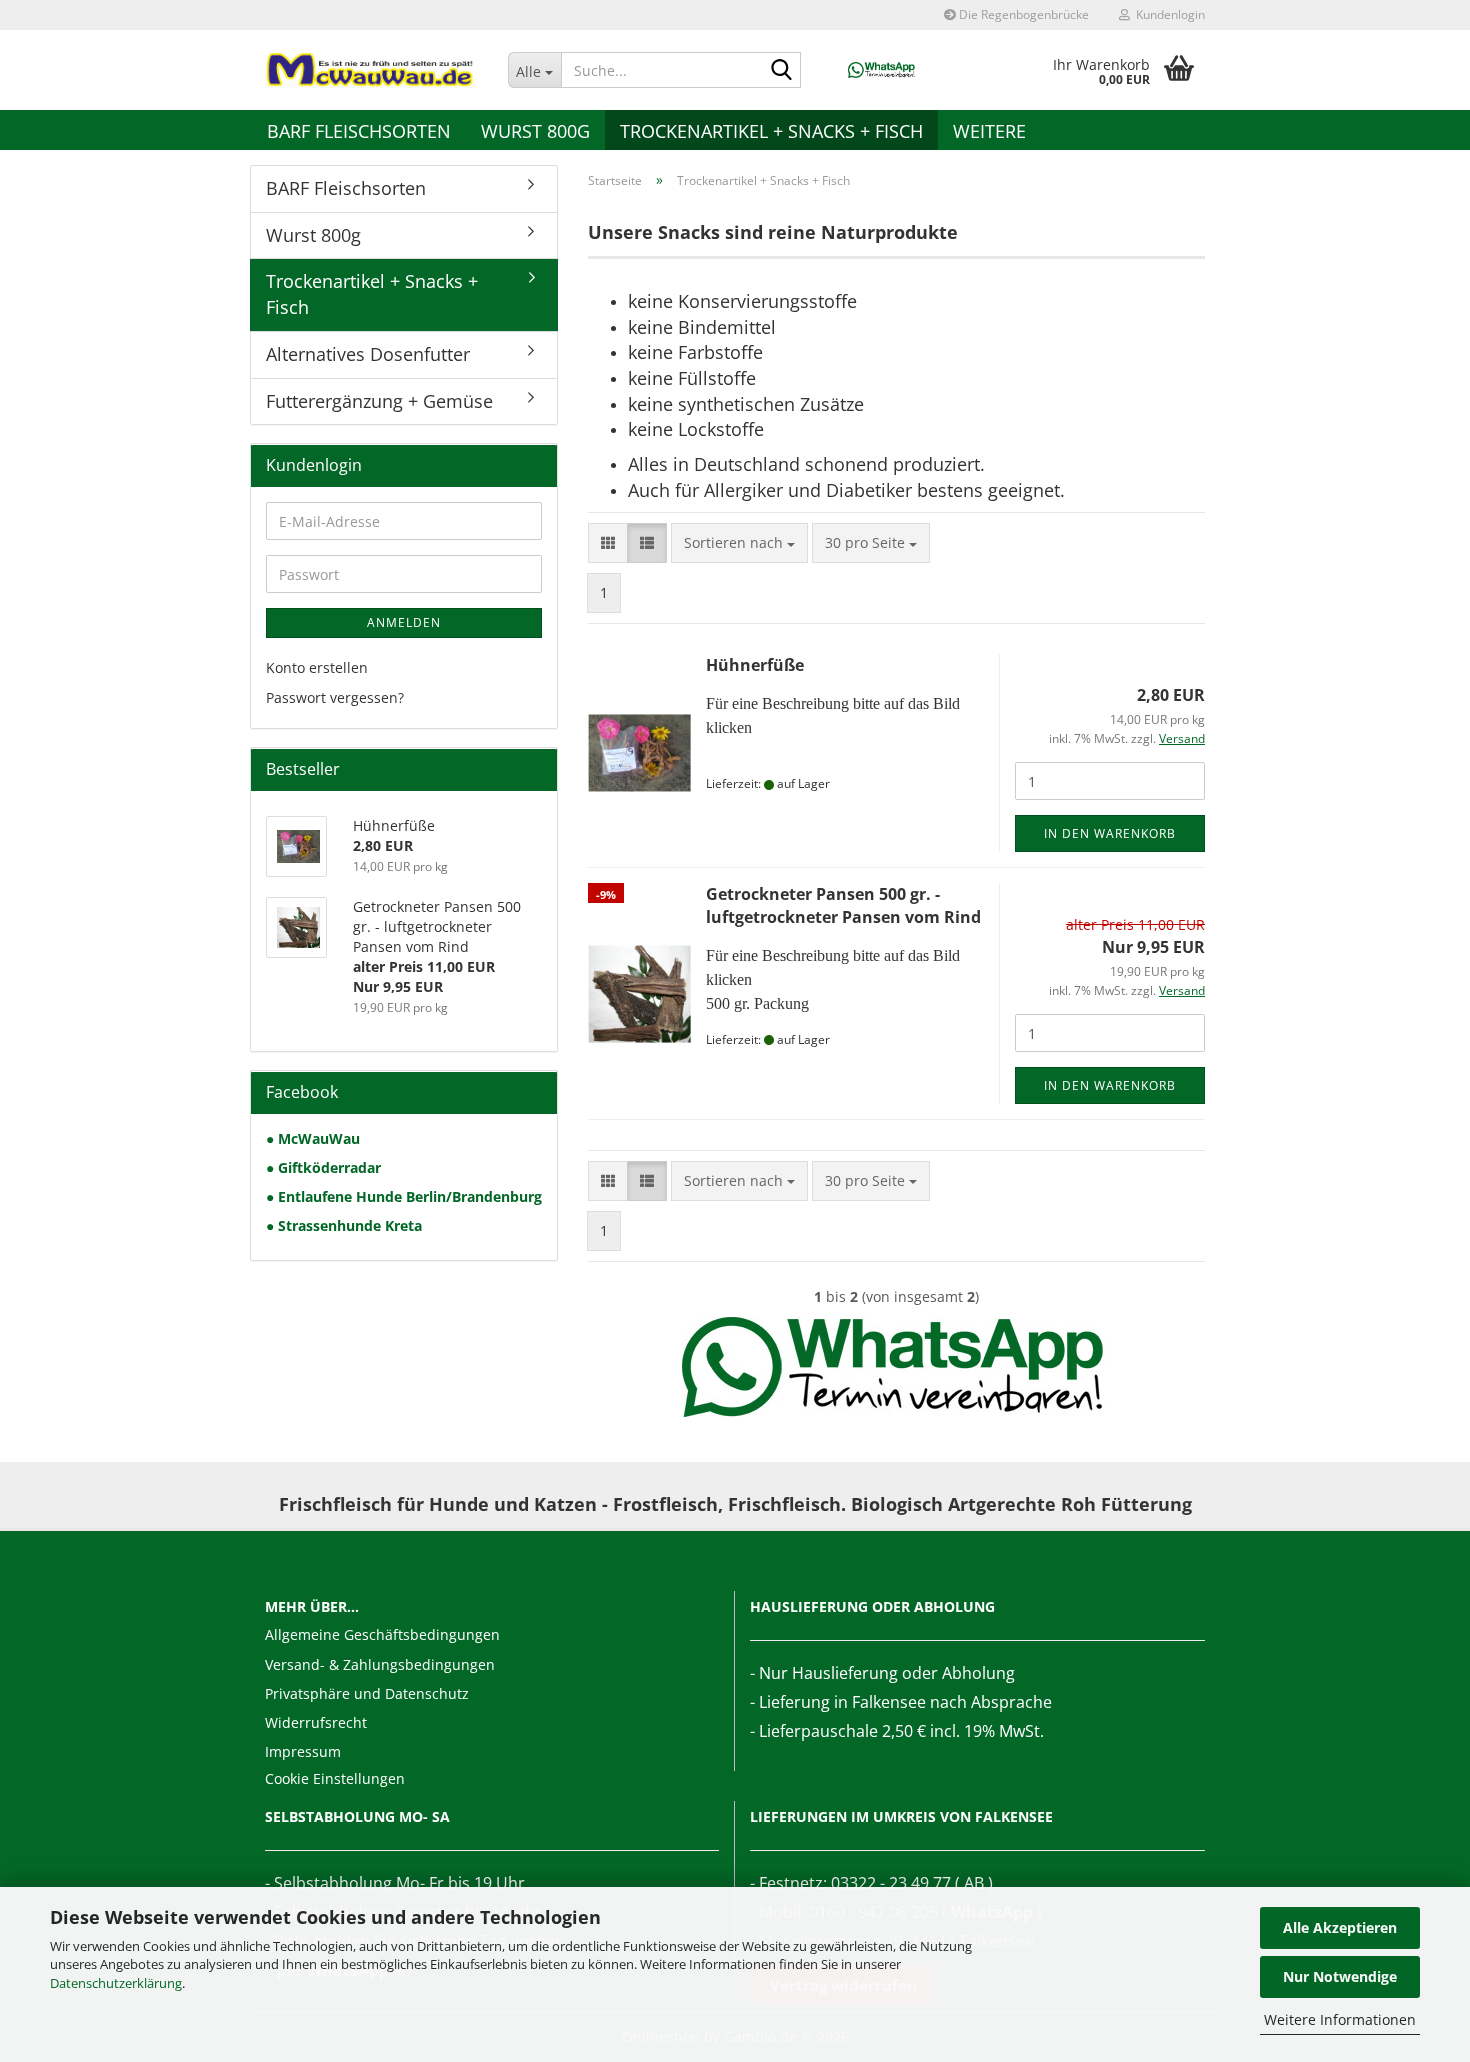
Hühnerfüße (755, 665)
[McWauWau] (371, 70)
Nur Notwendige (1340, 1976)
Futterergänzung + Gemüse (379, 401)
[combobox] (739, 543)
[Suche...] (782, 71)
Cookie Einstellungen (335, 1778)
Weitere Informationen (1340, 2019)
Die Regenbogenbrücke (1022, 14)
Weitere (989, 131)
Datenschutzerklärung (116, 1983)
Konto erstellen (317, 667)
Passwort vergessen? (335, 697)
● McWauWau (313, 1138)
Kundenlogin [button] (1167, 14)
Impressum (303, 1751)
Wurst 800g (535, 131)
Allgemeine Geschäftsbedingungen (382, 1634)
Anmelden (404, 622)
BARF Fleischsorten (359, 131)
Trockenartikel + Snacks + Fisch (771, 131)
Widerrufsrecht (316, 1722)
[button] (608, 543)
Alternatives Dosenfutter (368, 354)
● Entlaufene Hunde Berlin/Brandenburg (404, 1196)
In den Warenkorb (1110, 833)
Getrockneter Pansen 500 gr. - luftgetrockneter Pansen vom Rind (843, 905)
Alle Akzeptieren (1340, 1927)
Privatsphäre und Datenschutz (367, 1693)
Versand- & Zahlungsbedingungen (380, 1664)
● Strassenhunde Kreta (344, 1225)
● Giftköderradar (323, 1167)
